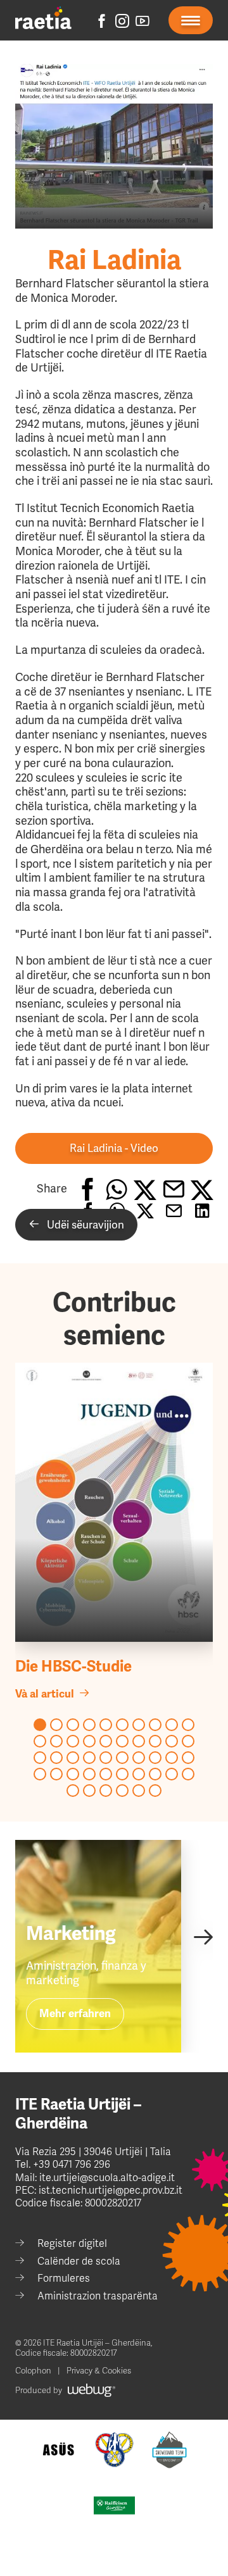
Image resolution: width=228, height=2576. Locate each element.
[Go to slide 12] (56, 1741)
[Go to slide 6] (122, 1725)
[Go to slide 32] (56, 1774)
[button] (114, 1148)
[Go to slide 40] (188, 1774)
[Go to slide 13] (73, 1741)
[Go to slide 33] (73, 1774)
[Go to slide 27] (139, 1758)
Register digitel (72, 2244)
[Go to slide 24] (89, 1758)
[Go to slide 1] (40, 1725)
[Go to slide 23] (73, 1758)
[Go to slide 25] (106, 1758)
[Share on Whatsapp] (116, 1189)
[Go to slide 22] (56, 1758)
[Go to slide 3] (73, 1725)
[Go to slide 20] (188, 1741)
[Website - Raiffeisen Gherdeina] (114, 2505)
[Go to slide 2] (56, 1725)
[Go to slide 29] (172, 1758)
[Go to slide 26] (122, 1758)
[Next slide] (203, 1936)
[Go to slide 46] (155, 1791)
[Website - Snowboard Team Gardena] (169, 2450)
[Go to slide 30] (188, 1758)
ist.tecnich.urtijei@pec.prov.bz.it (111, 2191)
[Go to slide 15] (106, 1741)
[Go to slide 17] (139, 1741)
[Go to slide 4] (89, 1725)
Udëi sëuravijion (82, 1225)
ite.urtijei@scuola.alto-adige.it (106, 2178)
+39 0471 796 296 (72, 2165)
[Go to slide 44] (122, 1791)
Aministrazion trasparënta (98, 2296)
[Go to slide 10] (188, 1725)
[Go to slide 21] (40, 1758)
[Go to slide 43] (106, 1791)
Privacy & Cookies (99, 2371)
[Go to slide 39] (172, 1774)
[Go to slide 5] (106, 1725)
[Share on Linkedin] (202, 1189)
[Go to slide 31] (40, 1774)
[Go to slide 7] (139, 1725)
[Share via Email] (173, 1189)
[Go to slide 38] (155, 1774)
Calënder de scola (79, 2261)
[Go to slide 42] (89, 1791)
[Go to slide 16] (122, 1741)
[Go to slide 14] (89, 1741)
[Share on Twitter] (145, 1189)
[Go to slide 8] (155, 1725)
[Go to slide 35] (106, 1774)
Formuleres (64, 2279)
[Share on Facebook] (88, 1189)
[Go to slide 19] (172, 1741)
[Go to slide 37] (139, 1774)
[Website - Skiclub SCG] (114, 2450)
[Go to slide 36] (122, 1774)
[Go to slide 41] (73, 1791)
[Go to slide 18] (155, 1741)
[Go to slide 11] (40, 1741)
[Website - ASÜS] (59, 2450)
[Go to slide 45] (139, 1791)
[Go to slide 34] (89, 1774)
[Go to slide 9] (172, 1725)
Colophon (33, 2371)
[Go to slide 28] (155, 1758)
